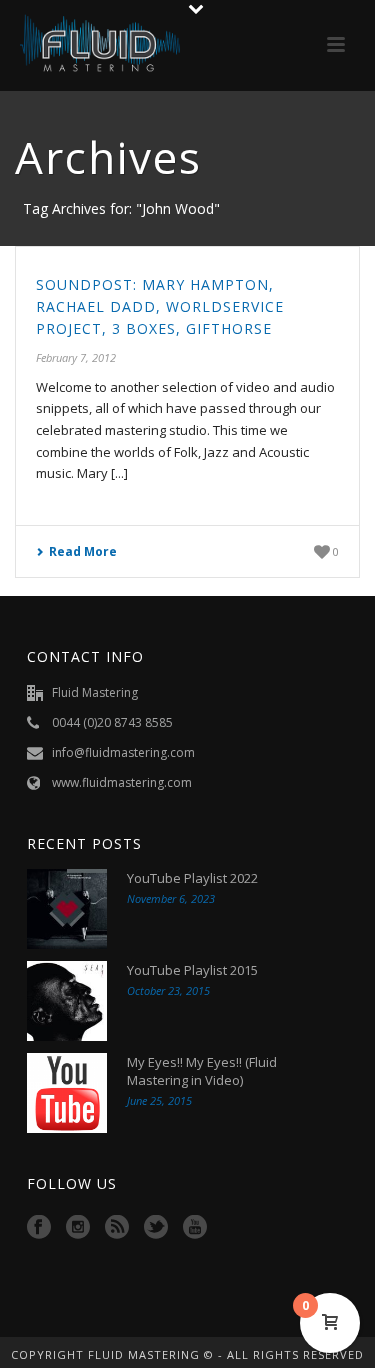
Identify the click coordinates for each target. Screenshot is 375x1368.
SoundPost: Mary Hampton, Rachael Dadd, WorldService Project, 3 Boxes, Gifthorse (160, 306)
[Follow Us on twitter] (156, 1228)
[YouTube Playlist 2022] (67, 909)
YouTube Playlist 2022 (192, 878)
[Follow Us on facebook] (39, 1228)
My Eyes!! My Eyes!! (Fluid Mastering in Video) (202, 1071)
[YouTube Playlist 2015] (67, 1001)
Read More (83, 551)
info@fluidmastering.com (123, 752)
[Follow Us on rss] (117, 1228)
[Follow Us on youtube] (195, 1228)
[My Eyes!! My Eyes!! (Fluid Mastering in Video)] (67, 1093)
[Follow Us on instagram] (78, 1228)
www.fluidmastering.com (122, 782)
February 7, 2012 (76, 357)
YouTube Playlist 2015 (192, 970)
